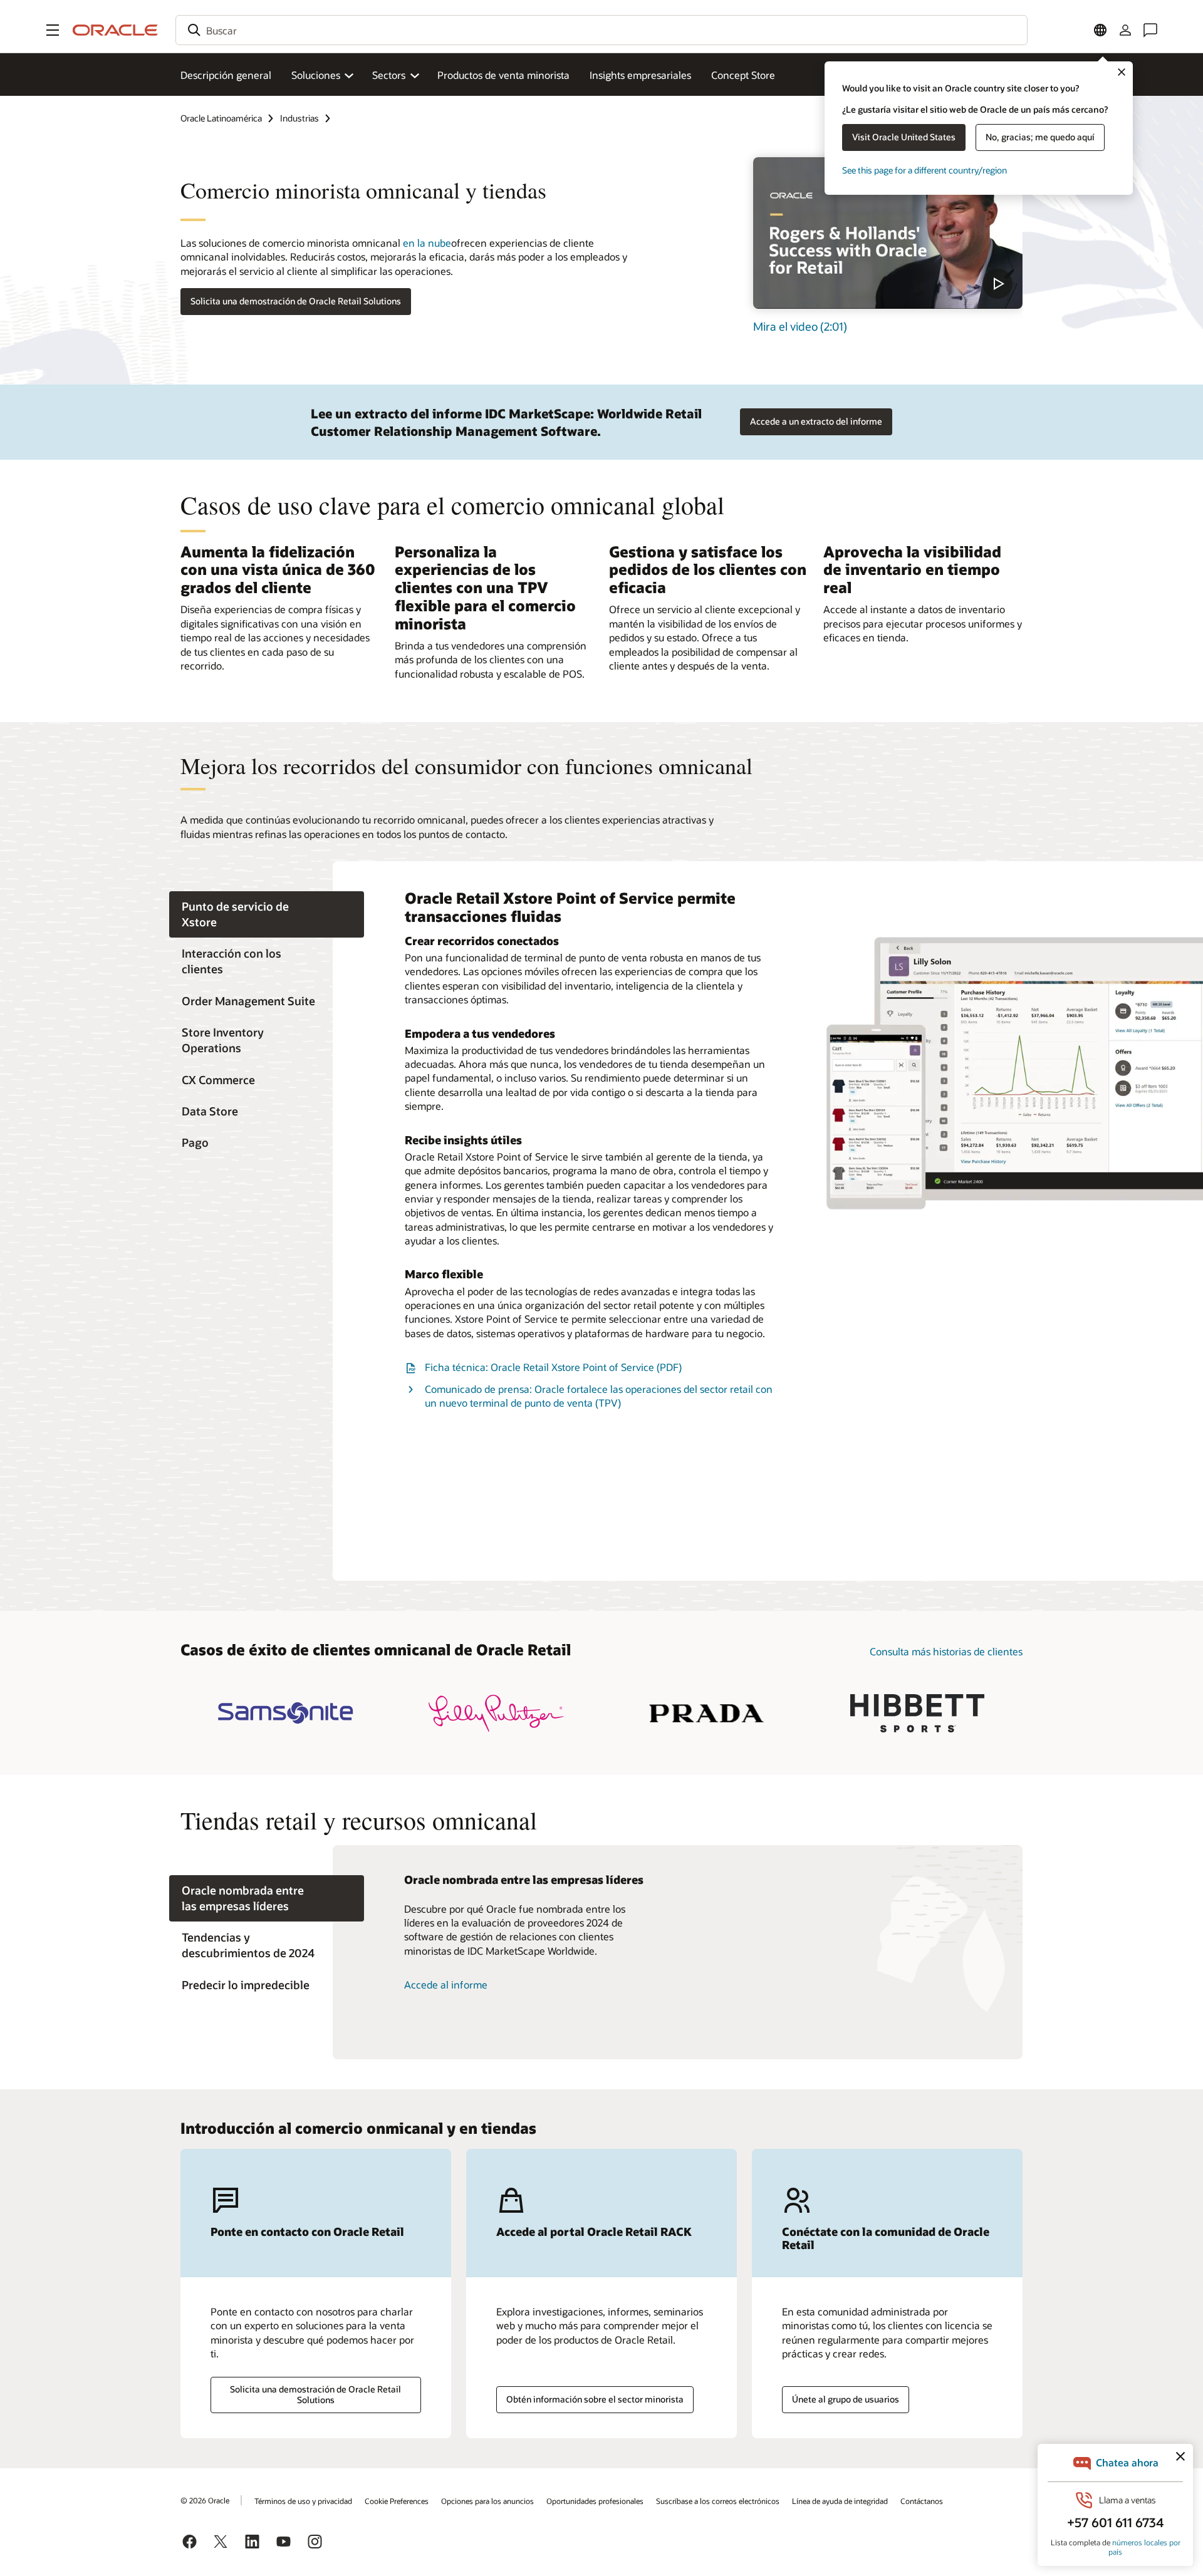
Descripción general (226, 75)
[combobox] (601, 30)
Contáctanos (922, 2501)
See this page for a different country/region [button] (924, 170)
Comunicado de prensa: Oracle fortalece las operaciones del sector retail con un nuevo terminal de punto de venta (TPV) (599, 1396)
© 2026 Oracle (205, 2500)
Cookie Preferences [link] (397, 2501)
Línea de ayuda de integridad (840, 2501)
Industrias (299, 118)
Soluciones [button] (316, 75)
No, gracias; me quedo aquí (1040, 137)
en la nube (426, 243)
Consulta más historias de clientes (946, 1651)
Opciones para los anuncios (487, 2501)
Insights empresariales (640, 75)
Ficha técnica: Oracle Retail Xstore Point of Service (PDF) (553, 1367)
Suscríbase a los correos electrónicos (718, 2501)
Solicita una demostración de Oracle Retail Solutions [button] (296, 301)
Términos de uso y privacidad (303, 2501)
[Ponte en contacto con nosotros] (1150, 30)
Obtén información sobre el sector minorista (595, 2399)
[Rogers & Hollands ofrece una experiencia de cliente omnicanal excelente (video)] (888, 233)
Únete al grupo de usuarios (846, 2399)
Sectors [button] (389, 75)
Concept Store (743, 75)
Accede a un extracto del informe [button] (816, 421)
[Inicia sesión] (1125, 30)
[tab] (267, 914)
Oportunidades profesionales (595, 2501)
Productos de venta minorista (503, 75)
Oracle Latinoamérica (221, 118)
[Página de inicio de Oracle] (115, 30)
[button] (53, 30)
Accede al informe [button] (446, 1984)
